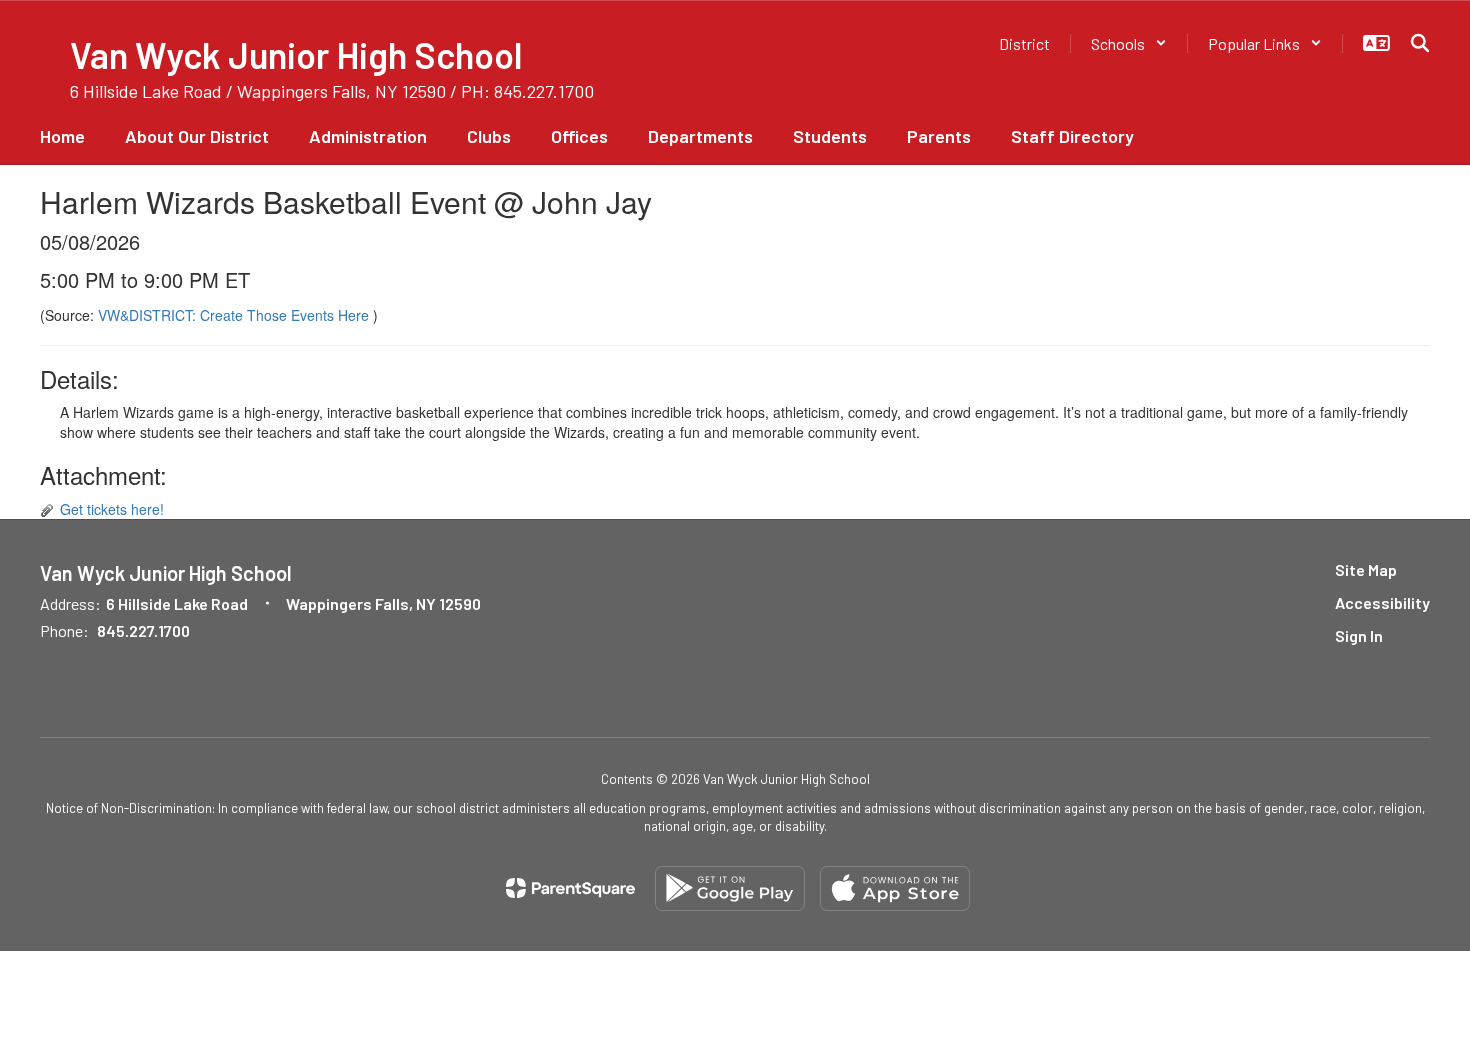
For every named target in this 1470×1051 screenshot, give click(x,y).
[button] (1129, 43)
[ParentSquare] (570, 888)
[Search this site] (1420, 43)
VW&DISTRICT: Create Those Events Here (235, 315)
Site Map (1366, 569)
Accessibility (1382, 602)
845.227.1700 (143, 630)
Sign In (1359, 635)
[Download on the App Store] (895, 888)
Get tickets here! (112, 509)
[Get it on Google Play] (730, 888)
